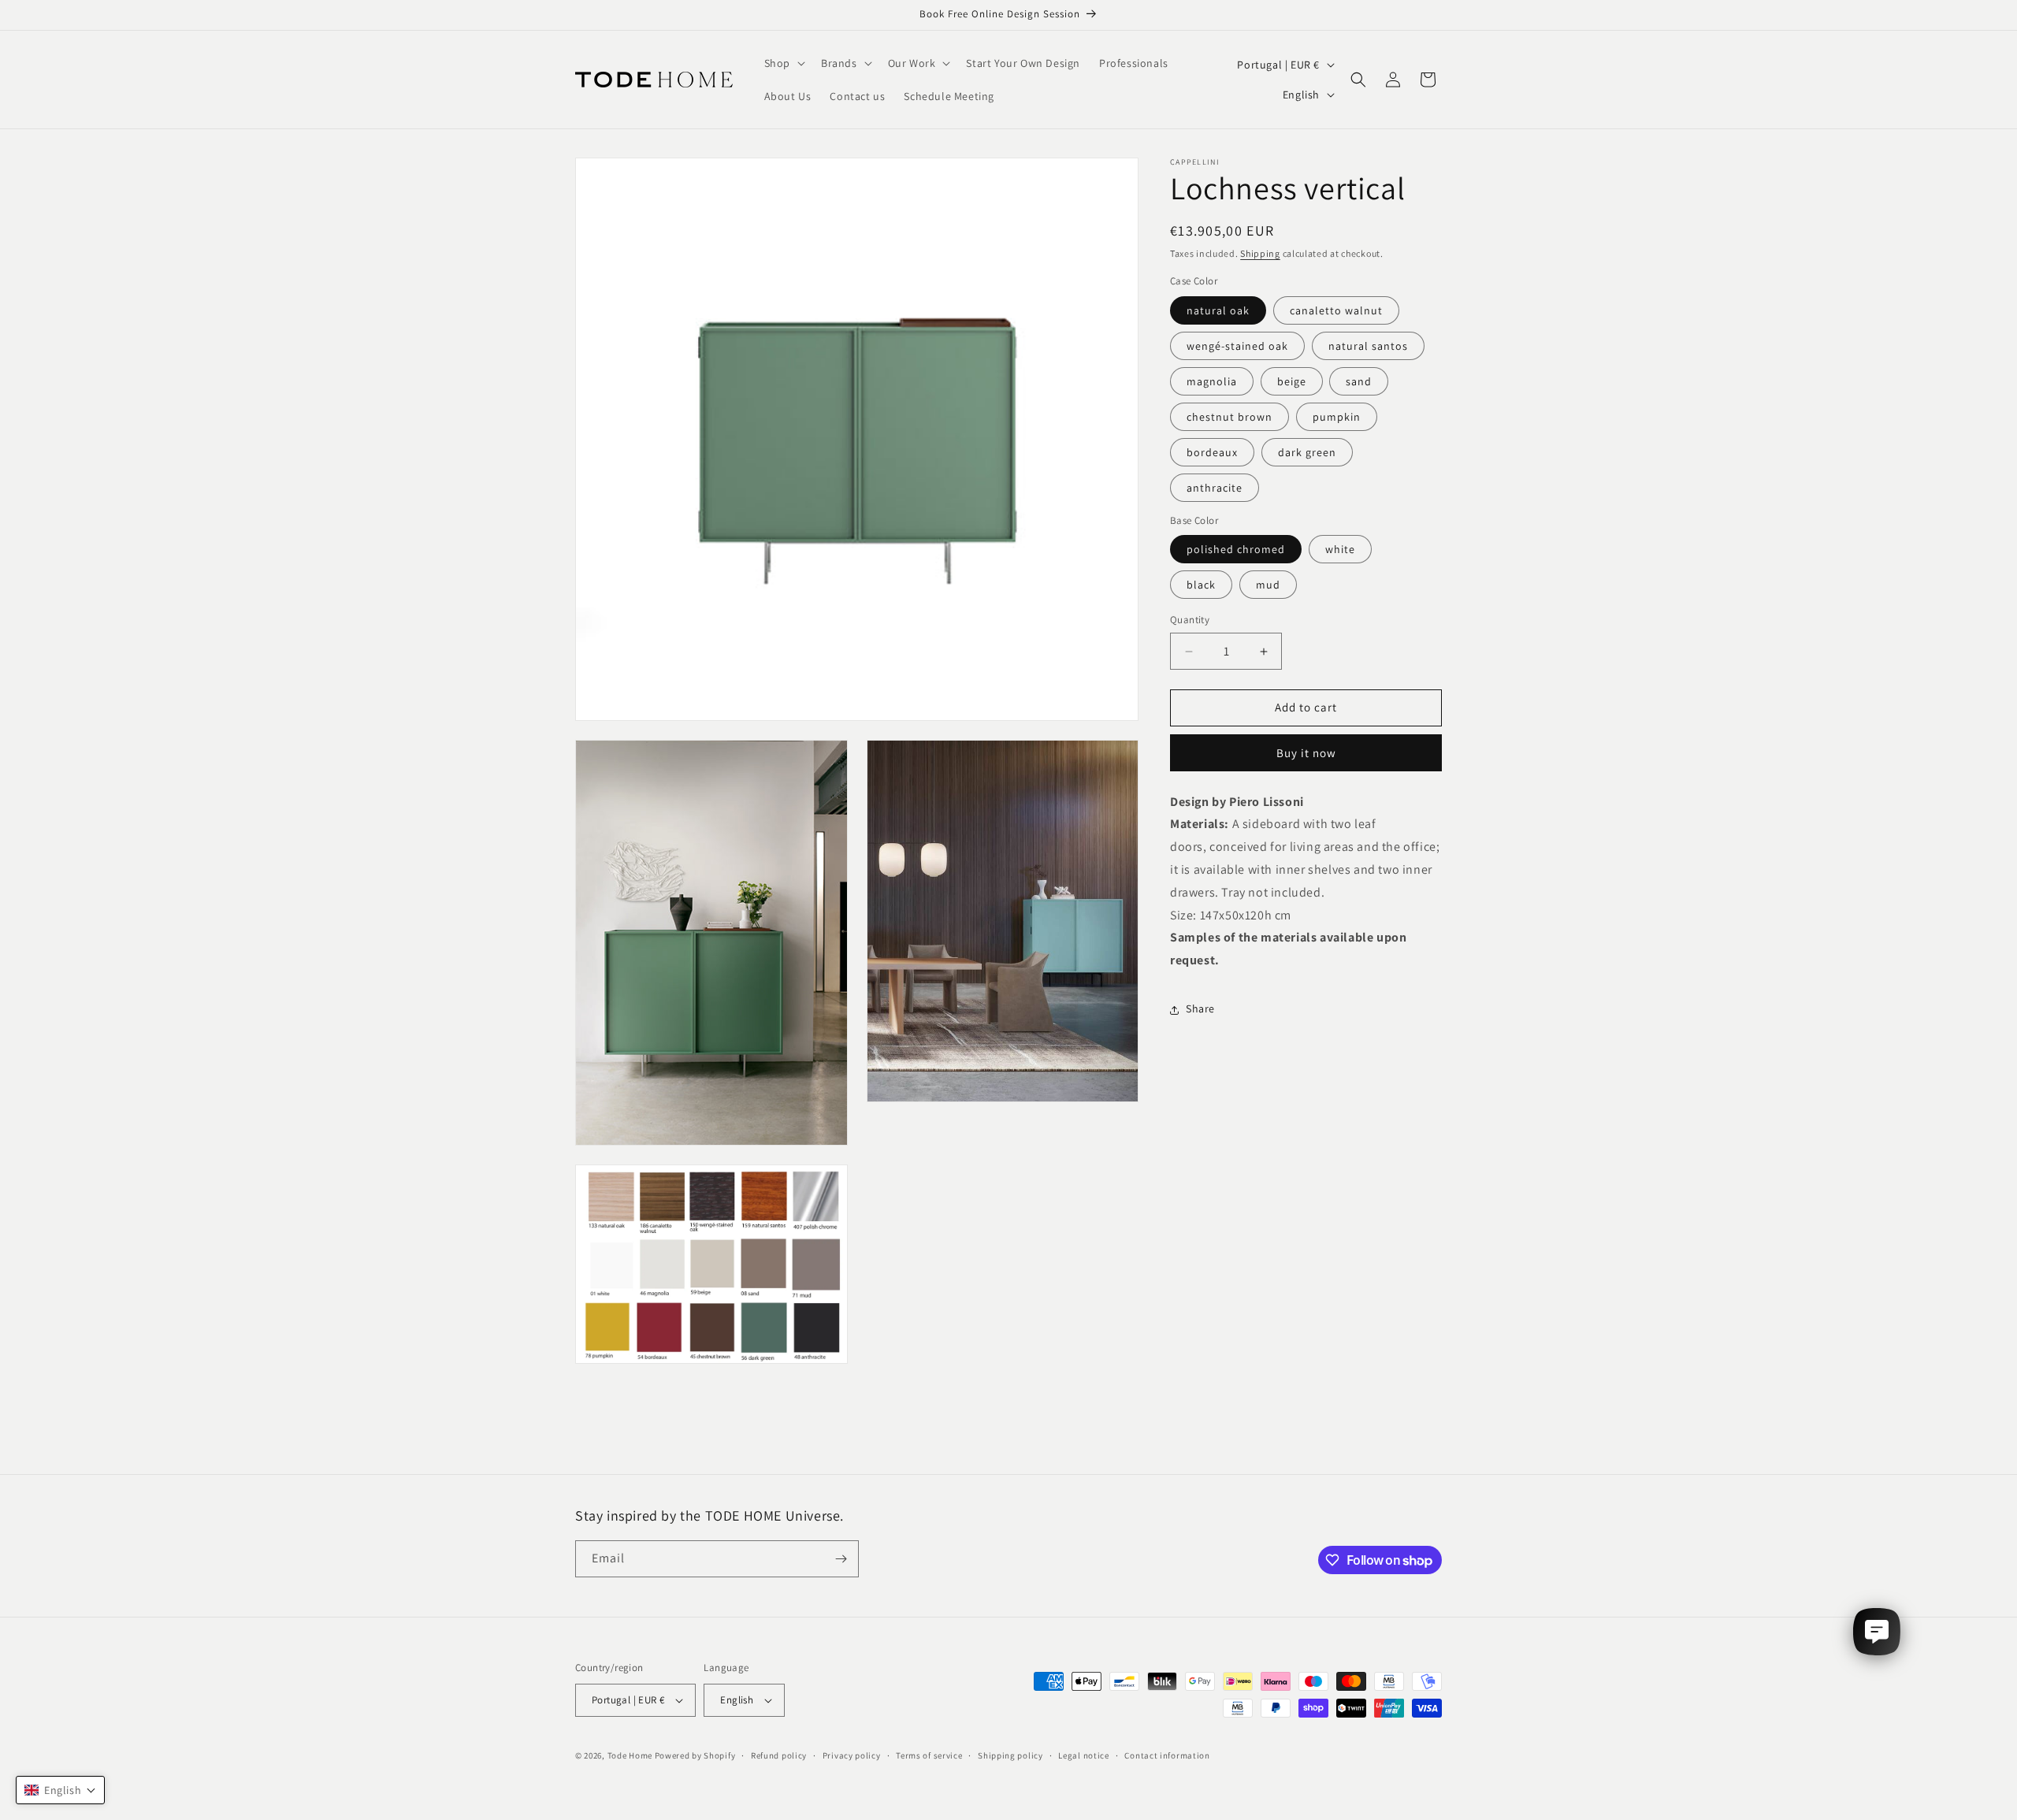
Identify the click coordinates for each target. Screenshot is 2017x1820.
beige (1292, 381)
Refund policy (779, 1755)
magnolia (1212, 381)
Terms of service (929, 1755)
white (1340, 550)
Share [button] (1200, 1009)
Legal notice (1083, 1755)
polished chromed (1236, 550)
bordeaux (1212, 452)
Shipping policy (1010, 1755)
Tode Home (630, 1755)
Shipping (1260, 253)
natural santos (1368, 346)
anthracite (1215, 488)
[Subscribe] (841, 1559)
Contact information (1167, 1755)
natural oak (1218, 310)
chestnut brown (1230, 417)
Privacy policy (852, 1755)
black (1201, 585)
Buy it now (1306, 753)
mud (1268, 585)
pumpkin (1337, 417)
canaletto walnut (1336, 310)
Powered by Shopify (695, 1755)
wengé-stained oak (1237, 346)
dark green (1307, 452)
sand (1359, 381)
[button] (783, 63)
